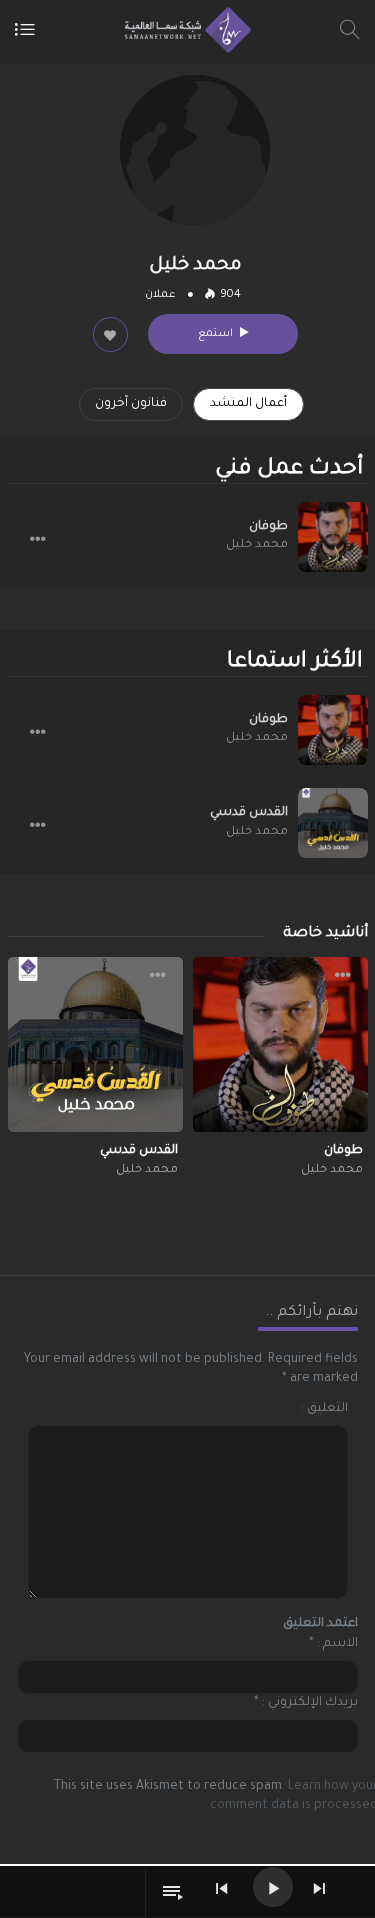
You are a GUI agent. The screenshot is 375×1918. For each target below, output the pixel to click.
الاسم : (337, 1644)
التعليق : (324, 1409)
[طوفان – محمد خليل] (333, 537)
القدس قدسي (249, 813)
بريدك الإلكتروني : (310, 1703)
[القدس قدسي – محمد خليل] (333, 823)
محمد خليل (257, 545)
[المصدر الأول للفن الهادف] (182, 30)
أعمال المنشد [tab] (248, 404)
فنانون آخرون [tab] (131, 404)
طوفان (268, 527)
